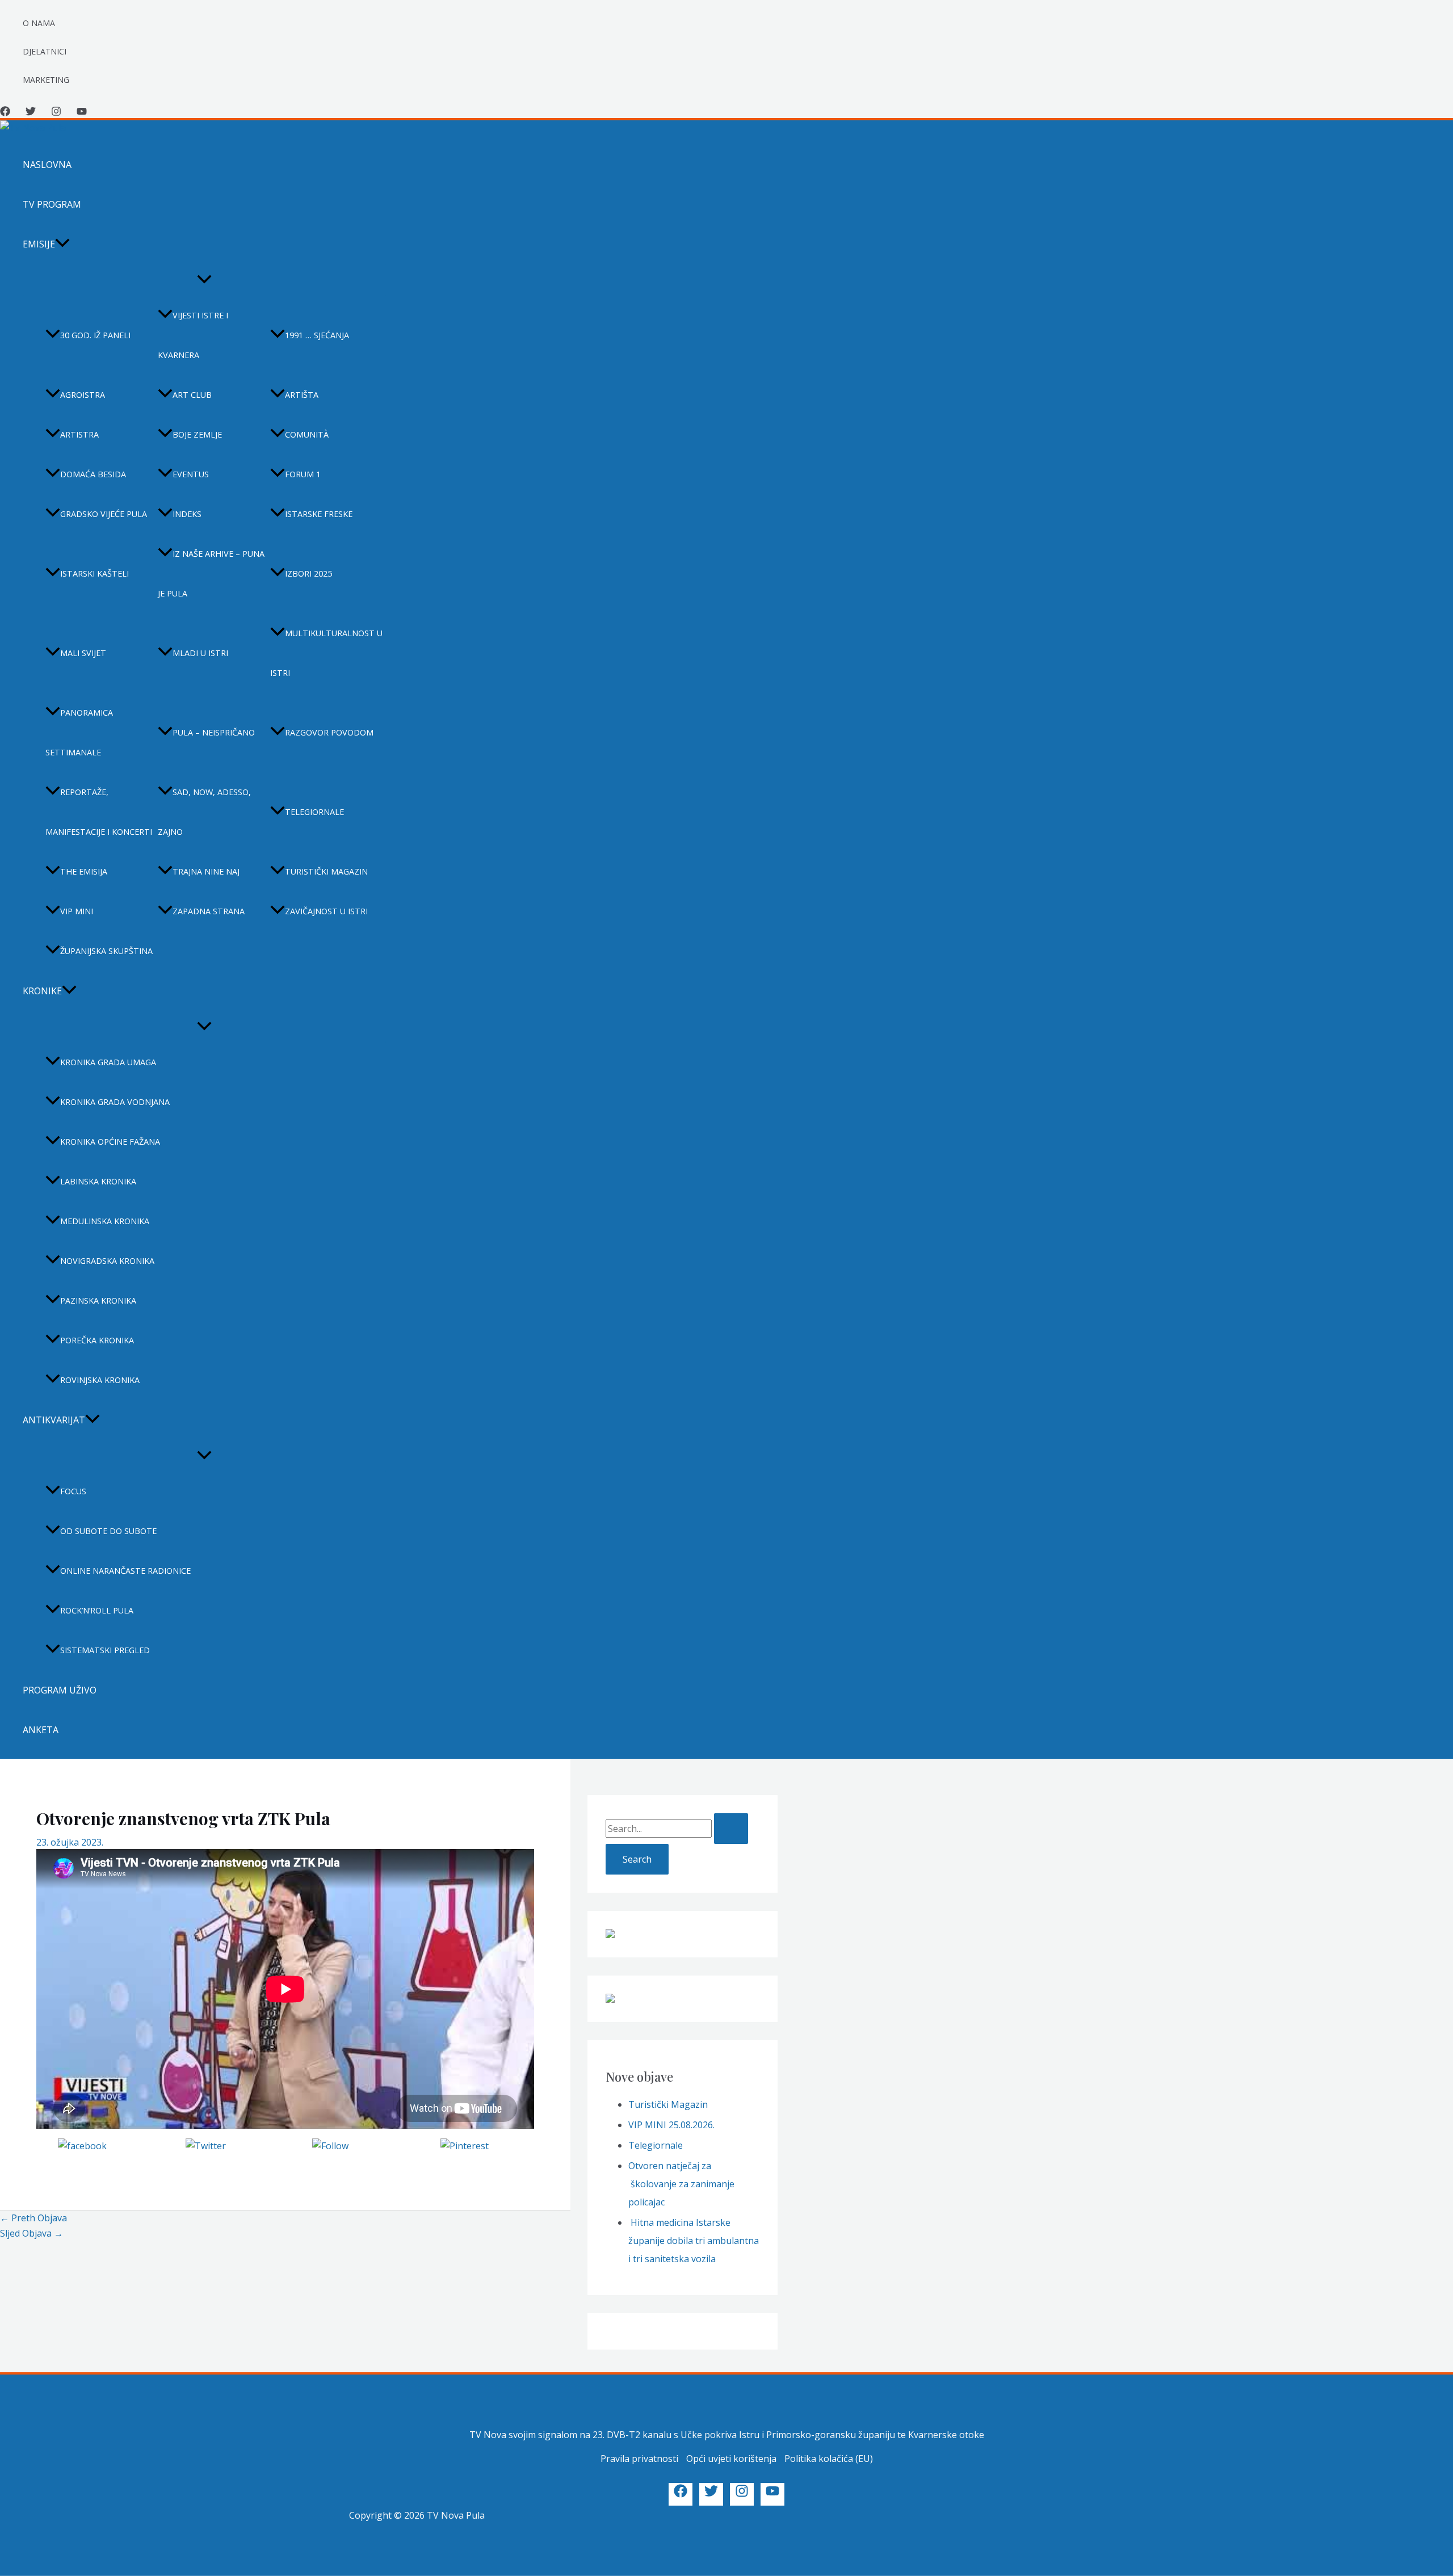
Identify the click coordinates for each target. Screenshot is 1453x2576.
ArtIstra (79, 434)
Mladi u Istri (200, 653)
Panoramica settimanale (79, 732)
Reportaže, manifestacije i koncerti (99, 812)
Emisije (39, 244)
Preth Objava (33, 2218)
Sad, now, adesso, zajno (204, 812)
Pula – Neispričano (214, 732)
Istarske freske (319, 514)
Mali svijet (83, 653)
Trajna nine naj (206, 871)
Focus (73, 1491)
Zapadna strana (209, 911)
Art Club (192, 395)
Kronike (42, 991)
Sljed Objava (32, 2233)
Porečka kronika (97, 1340)
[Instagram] (56, 113)
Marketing (46, 80)
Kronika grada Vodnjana (115, 1102)
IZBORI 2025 (308, 573)
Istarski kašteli (95, 573)
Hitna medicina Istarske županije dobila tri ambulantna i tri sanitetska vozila (694, 2241)
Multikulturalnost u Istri (326, 653)
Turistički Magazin (668, 2104)
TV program (52, 204)
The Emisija (84, 871)
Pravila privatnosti (639, 2459)
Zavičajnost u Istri (326, 911)
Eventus (191, 474)
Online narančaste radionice (125, 1571)
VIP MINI (77, 911)
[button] (62, 244)
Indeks (187, 514)
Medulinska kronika (105, 1221)
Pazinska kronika (98, 1300)
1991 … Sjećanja (317, 335)
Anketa (41, 1730)
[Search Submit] (731, 1829)
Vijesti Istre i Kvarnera (193, 335)
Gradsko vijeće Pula (104, 514)
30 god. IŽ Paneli (95, 335)
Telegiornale (314, 812)
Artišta (302, 395)
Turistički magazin (326, 871)
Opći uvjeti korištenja (731, 2459)
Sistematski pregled (105, 1650)
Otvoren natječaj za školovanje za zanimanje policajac (681, 2184)
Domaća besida (93, 474)
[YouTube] (82, 113)
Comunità (307, 434)
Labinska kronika (98, 1181)
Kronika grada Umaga (108, 1062)
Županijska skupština (106, 951)
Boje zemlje (197, 434)
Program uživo (60, 1690)
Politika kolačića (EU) (829, 2459)
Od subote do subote (108, 1531)
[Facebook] (5, 113)
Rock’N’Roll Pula (97, 1610)
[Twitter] (31, 113)
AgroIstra (83, 395)
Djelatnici (45, 51)
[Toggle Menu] (204, 280)
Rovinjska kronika (100, 1380)
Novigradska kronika (107, 1261)
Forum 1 (303, 474)
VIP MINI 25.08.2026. (671, 2125)
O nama (39, 23)
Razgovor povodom (329, 732)
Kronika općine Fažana (110, 1142)
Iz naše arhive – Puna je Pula (211, 573)
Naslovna (47, 165)
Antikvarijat (54, 1420)
